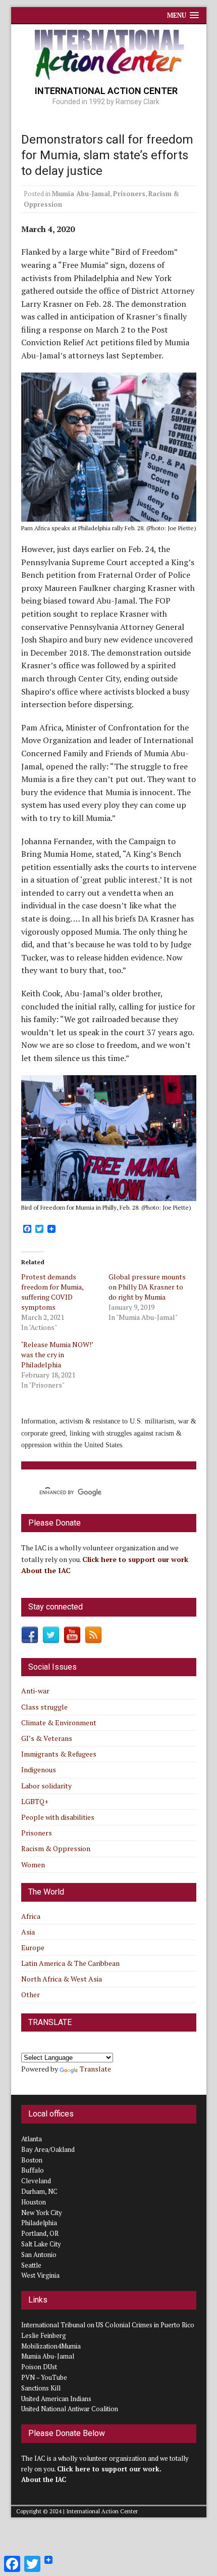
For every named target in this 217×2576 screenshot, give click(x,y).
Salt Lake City (41, 2244)
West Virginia (40, 2275)
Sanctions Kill (41, 2388)
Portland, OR (40, 2233)
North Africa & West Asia (62, 1979)
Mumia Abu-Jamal (81, 194)
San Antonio (39, 2255)
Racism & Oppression (56, 1848)
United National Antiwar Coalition (70, 2409)
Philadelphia (39, 2223)
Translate (95, 2069)
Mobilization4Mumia (51, 2346)
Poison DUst (39, 2367)
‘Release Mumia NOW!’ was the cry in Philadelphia (57, 1354)
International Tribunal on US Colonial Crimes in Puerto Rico (108, 2325)
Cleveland (36, 2181)
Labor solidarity (46, 1786)
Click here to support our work (136, 1559)
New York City (42, 2213)
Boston (32, 2160)
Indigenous (39, 1769)
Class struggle (44, 1707)
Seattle (31, 2265)
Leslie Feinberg (44, 2335)
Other (31, 1994)
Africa (31, 1916)
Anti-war (35, 1691)
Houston (34, 2202)
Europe (33, 1947)
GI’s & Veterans (47, 1738)
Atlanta (32, 2139)
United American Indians (56, 2399)
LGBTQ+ (35, 1801)
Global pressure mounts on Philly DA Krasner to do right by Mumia (147, 1287)
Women (33, 1865)
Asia (28, 1932)
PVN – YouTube (44, 2377)
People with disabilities (58, 1817)
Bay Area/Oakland (48, 2149)
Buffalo (33, 2170)
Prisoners (129, 194)
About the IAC (46, 1570)
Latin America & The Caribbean (70, 1963)
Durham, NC (39, 2191)
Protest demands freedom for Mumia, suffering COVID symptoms (52, 1292)
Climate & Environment (59, 1722)
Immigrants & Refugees (59, 1754)
